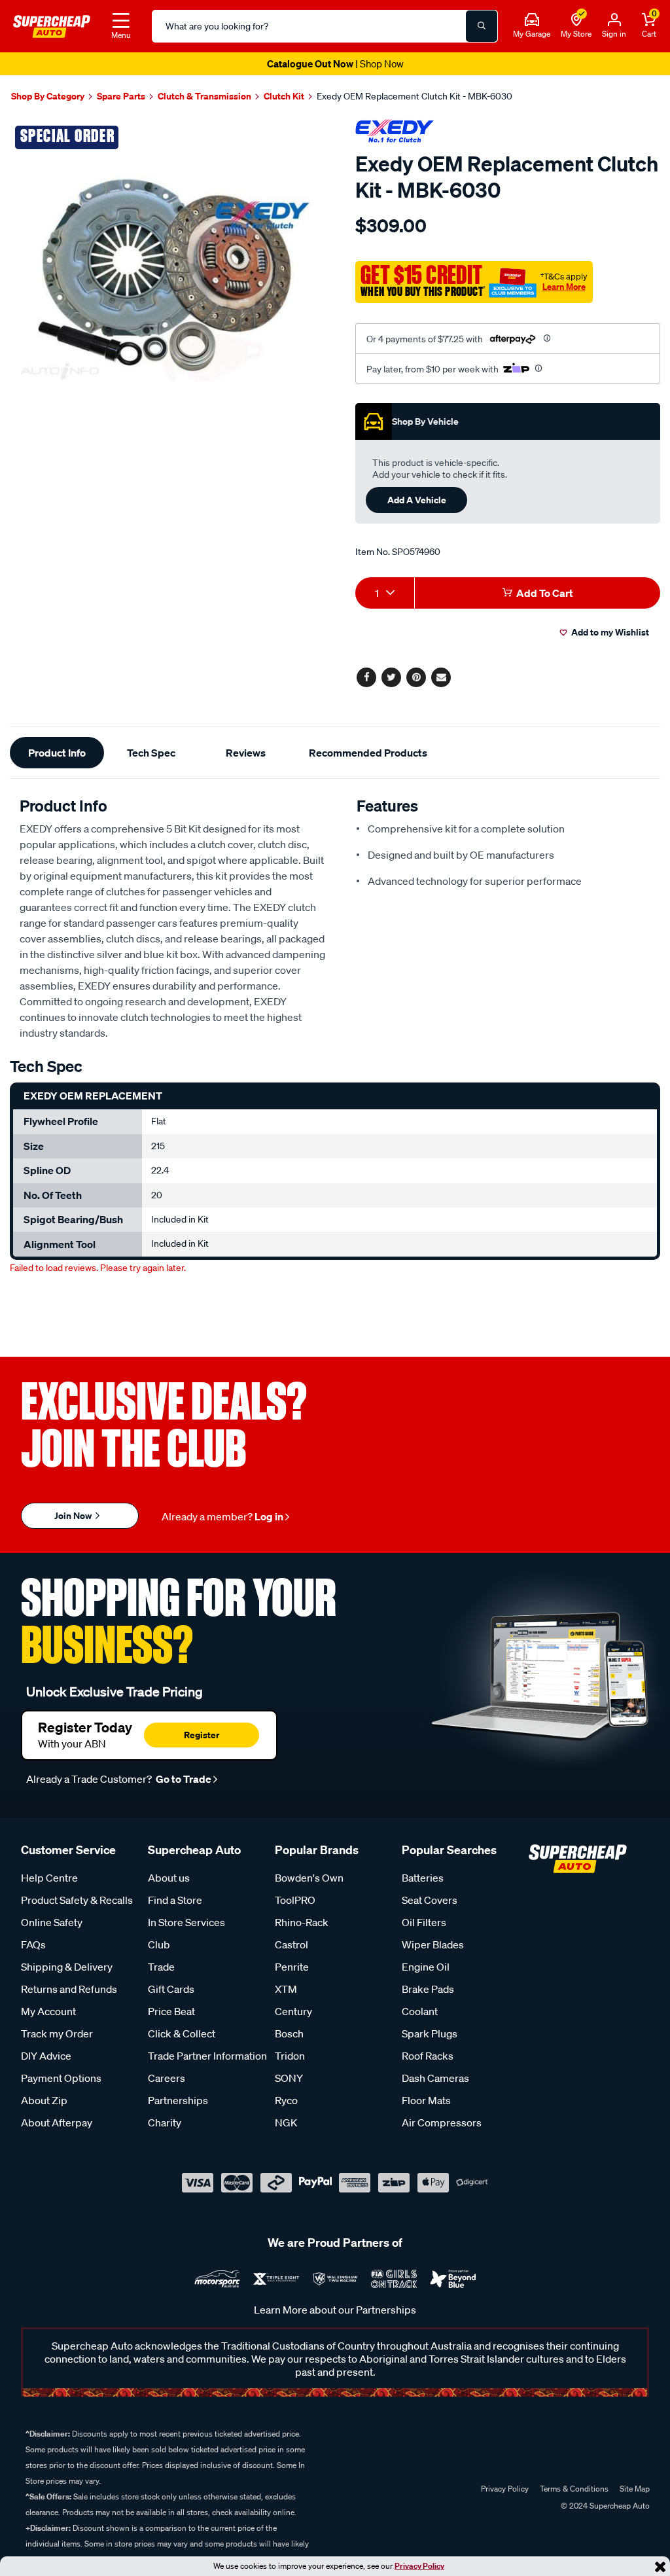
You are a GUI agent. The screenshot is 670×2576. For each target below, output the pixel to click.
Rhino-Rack (302, 1922)
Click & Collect (182, 2033)
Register (202, 1735)
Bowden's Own (309, 1878)
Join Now (74, 1515)
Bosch (289, 2033)
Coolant (420, 2011)
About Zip (44, 2100)
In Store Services (186, 1922)
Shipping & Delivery (67, 1967)
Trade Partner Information (207, 2056)
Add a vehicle (417, 500)
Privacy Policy (419, 2566)
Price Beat (171, 2011)
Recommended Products (368, 753)
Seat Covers (430, 1900)
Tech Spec (151, 753)
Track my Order (57, 2033)
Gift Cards (171, 1989)
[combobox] (385, 593)
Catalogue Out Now (335, 63)
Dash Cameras (435, 2078)
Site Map (635, 2489)
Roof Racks (428, 2056)
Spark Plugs (430, 2033)
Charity (165, 2122)
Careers (167, 2078)
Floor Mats (426, 2100)
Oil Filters (424, 1922)
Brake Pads (428, 1989)
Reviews (246, 753)
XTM (286, 1989)
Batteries (423, 1878)
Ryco (286, 2100)
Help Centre (49, 1878)
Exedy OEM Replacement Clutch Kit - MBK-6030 (414, 96)
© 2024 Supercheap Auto (604, 2506)
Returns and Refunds (69, 1989)
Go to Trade (183, 1779)
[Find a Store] (576, 20)
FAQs (33, 1944)
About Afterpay (57, 2122)
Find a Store (175, 1900)
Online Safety (52, 1922)
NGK (286, 2122)
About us (169, 1878)
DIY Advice (46, 2056)
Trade (161, 1967)
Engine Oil (426, 1967)
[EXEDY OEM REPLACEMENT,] (167, 277)
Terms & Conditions (574, 2489)
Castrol (291, 1944)
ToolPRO (295, 1900)
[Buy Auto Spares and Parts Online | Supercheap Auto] (52, 25)
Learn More (564, 287)
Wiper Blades (433, 1944)
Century (293, 2011)
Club (159, 1944)
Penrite (292, 1967)
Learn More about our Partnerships (335, 2310)
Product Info (57, 753)
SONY (289, 2078)
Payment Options (61, 2078)
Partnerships (178, 2100)
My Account (48, 2011)
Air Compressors (442, 2122)
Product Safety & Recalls (77, 1900)
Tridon (290, 2056)
